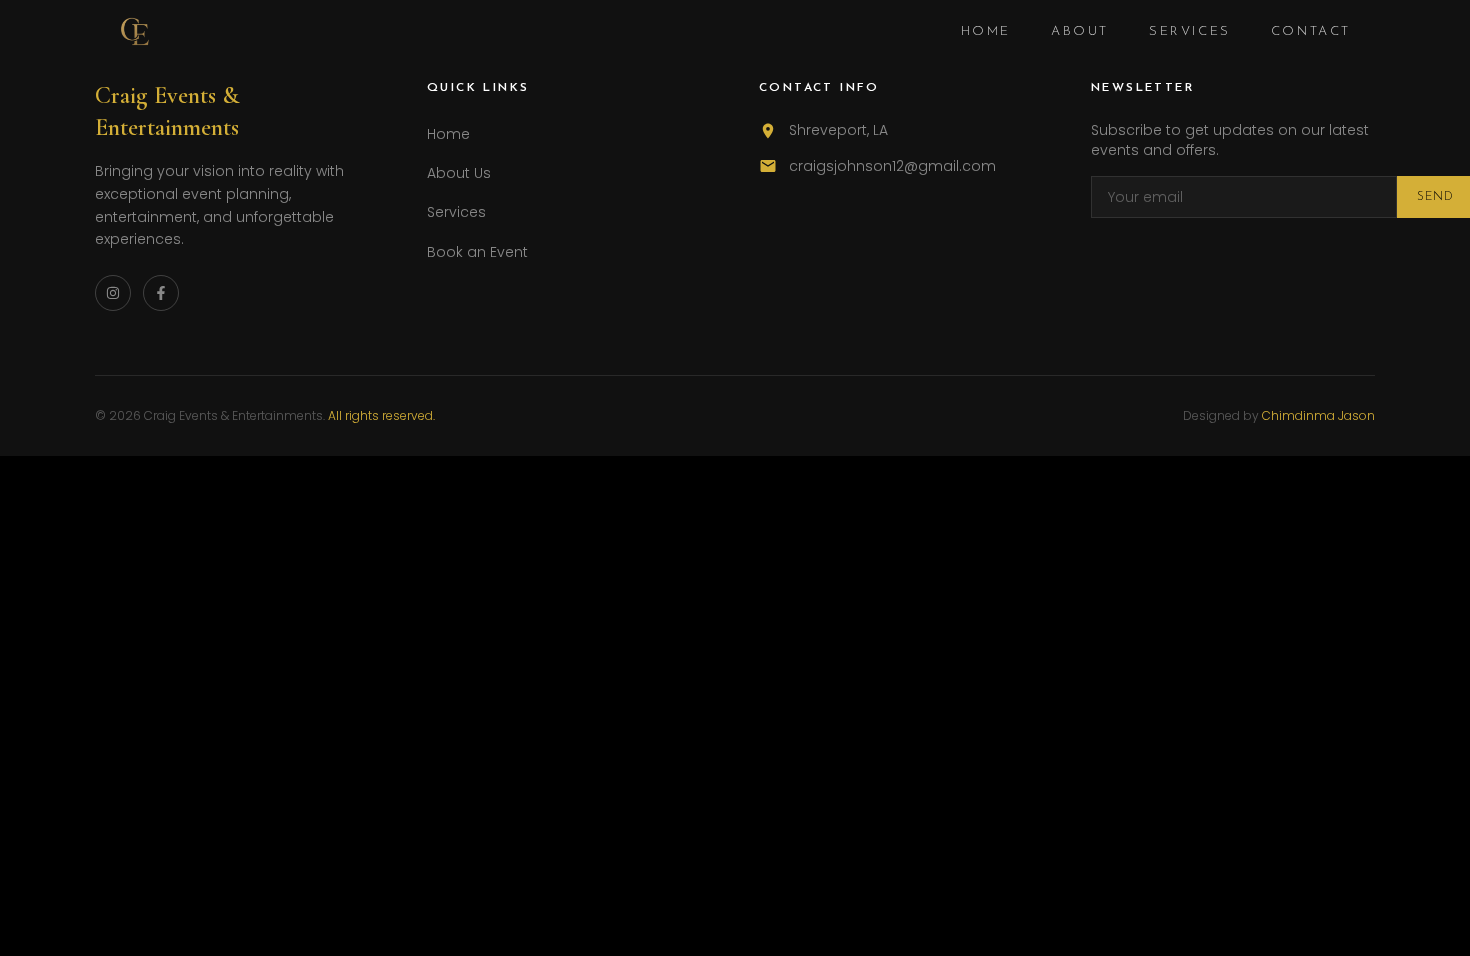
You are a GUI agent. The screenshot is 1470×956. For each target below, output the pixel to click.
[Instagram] (113, 293)
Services (1190, 31)
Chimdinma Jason (1318, 415)
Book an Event (477, 252)
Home (986, 31)
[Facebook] (161, 293)
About (1080, 31)
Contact (1311, 31)
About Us (459, 173)
